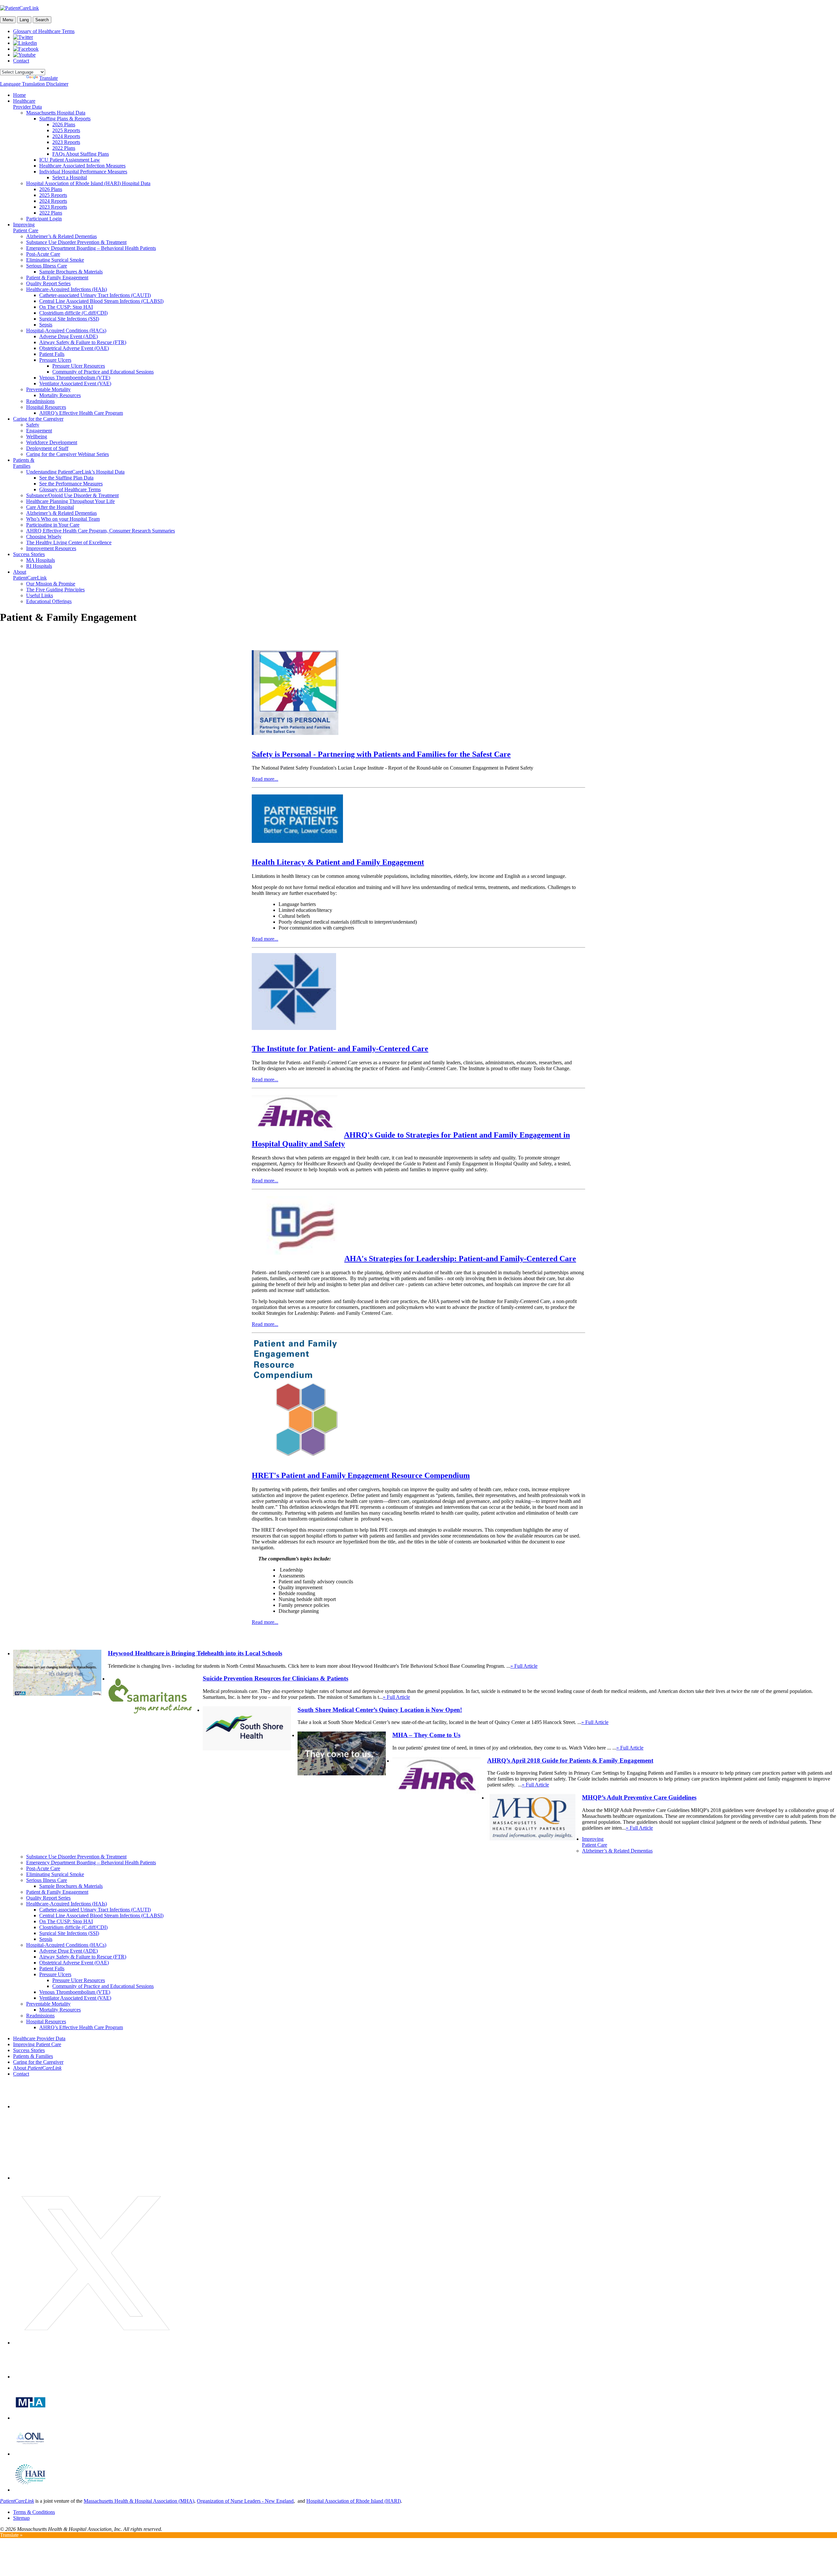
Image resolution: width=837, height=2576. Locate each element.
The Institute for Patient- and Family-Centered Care (340, 1049)
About (37, 2068)
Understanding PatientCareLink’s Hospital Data (75, 472)
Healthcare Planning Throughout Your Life (70, 501)
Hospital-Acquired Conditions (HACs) (66, 331)
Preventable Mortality (48, 389)
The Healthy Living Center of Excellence (69, 542)
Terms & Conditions (34, 2512)
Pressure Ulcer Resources (79, 366)
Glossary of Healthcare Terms (44, 31)
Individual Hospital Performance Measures (83, 172)
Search (42, 20)
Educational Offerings (49, 601)
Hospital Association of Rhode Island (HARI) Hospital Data (88, 183)
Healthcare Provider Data (27, 104)
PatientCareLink (17, 2501)
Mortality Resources (60, 395)
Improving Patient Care (26, 227)
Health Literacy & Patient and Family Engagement (338, 862)
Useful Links (40, 595)
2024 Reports (66, 136)
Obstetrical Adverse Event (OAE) (74, 348)
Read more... (265, 779)
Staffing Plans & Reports (65, 119)
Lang (24, 20)
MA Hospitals (41, 560)
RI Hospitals (39, 566)
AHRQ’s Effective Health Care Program (81, 413)
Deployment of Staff (47, 448)
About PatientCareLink (30, 575)
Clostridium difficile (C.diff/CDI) (73, 313)
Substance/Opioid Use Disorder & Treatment (72, 495)
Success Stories (29, 554)
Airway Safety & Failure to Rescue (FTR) (83, 342)
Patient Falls (52, 354)
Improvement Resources (51, 548)
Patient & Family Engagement (57, 278)
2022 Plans (64, 148)
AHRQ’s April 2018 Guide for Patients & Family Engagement (570, 1760)
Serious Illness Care (47, 266)
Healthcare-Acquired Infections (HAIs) (67, 289)
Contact (21, 61)
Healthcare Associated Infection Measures (82, 166)
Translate (49, 78)
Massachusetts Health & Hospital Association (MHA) (139, 2501)
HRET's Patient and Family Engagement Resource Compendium (361, 1475)
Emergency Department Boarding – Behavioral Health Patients (91, 248)
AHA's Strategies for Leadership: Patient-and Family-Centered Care (460, 1259)
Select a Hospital (70, 177)
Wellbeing (37, 436)
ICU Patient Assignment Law (70, 160)
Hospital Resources (46, 407)
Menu (8, 20)
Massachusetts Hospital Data (56, 113)
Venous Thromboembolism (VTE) (75, 378)
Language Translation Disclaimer (34, 84)
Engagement (39, 431)
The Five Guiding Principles (55, 590)
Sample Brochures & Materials (71, 272)
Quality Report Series (48, 283)
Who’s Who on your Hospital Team (63, 519)
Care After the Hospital (50, 507)
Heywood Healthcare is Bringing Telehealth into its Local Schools (195, 1653)
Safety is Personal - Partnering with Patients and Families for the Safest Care (381, 754)
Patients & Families (24, 463)
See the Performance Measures (71, 484)
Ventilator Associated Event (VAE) (75, 383)
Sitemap (21, 2518)
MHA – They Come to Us (426, 1735)
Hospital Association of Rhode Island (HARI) (354, 2501)
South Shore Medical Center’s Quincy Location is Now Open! (380, 1710)
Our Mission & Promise (51, 584)
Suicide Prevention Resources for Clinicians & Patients (275, 1678)
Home (19, 95)
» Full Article (524, 1666)
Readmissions (40, 401)
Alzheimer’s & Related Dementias (61, 236)
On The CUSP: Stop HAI (66, 307)
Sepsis (46, 325)
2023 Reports (66, 142)
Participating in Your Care (53, 525)
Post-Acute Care (43, 254)
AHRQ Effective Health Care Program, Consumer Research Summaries (101, 531)
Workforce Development (52, 442)
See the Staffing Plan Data (66, 478)
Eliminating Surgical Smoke (55, 260)
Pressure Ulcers (55, 360)
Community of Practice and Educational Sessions (103, 372)
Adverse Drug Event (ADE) (68, 336)
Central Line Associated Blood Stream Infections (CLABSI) (101, 301)
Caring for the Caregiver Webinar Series (68, 454)
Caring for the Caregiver (38, 419)
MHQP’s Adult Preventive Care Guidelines (639, 1797)
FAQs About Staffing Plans (81, 154)
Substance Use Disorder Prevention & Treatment (76, 242)
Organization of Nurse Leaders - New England (245, 2501)
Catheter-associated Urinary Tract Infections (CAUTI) (95, 295)
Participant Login (44, 219)
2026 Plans (64, 124)
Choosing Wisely (44, 537)
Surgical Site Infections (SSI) (69, 319)
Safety (33, 425)
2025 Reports (66, 130)
